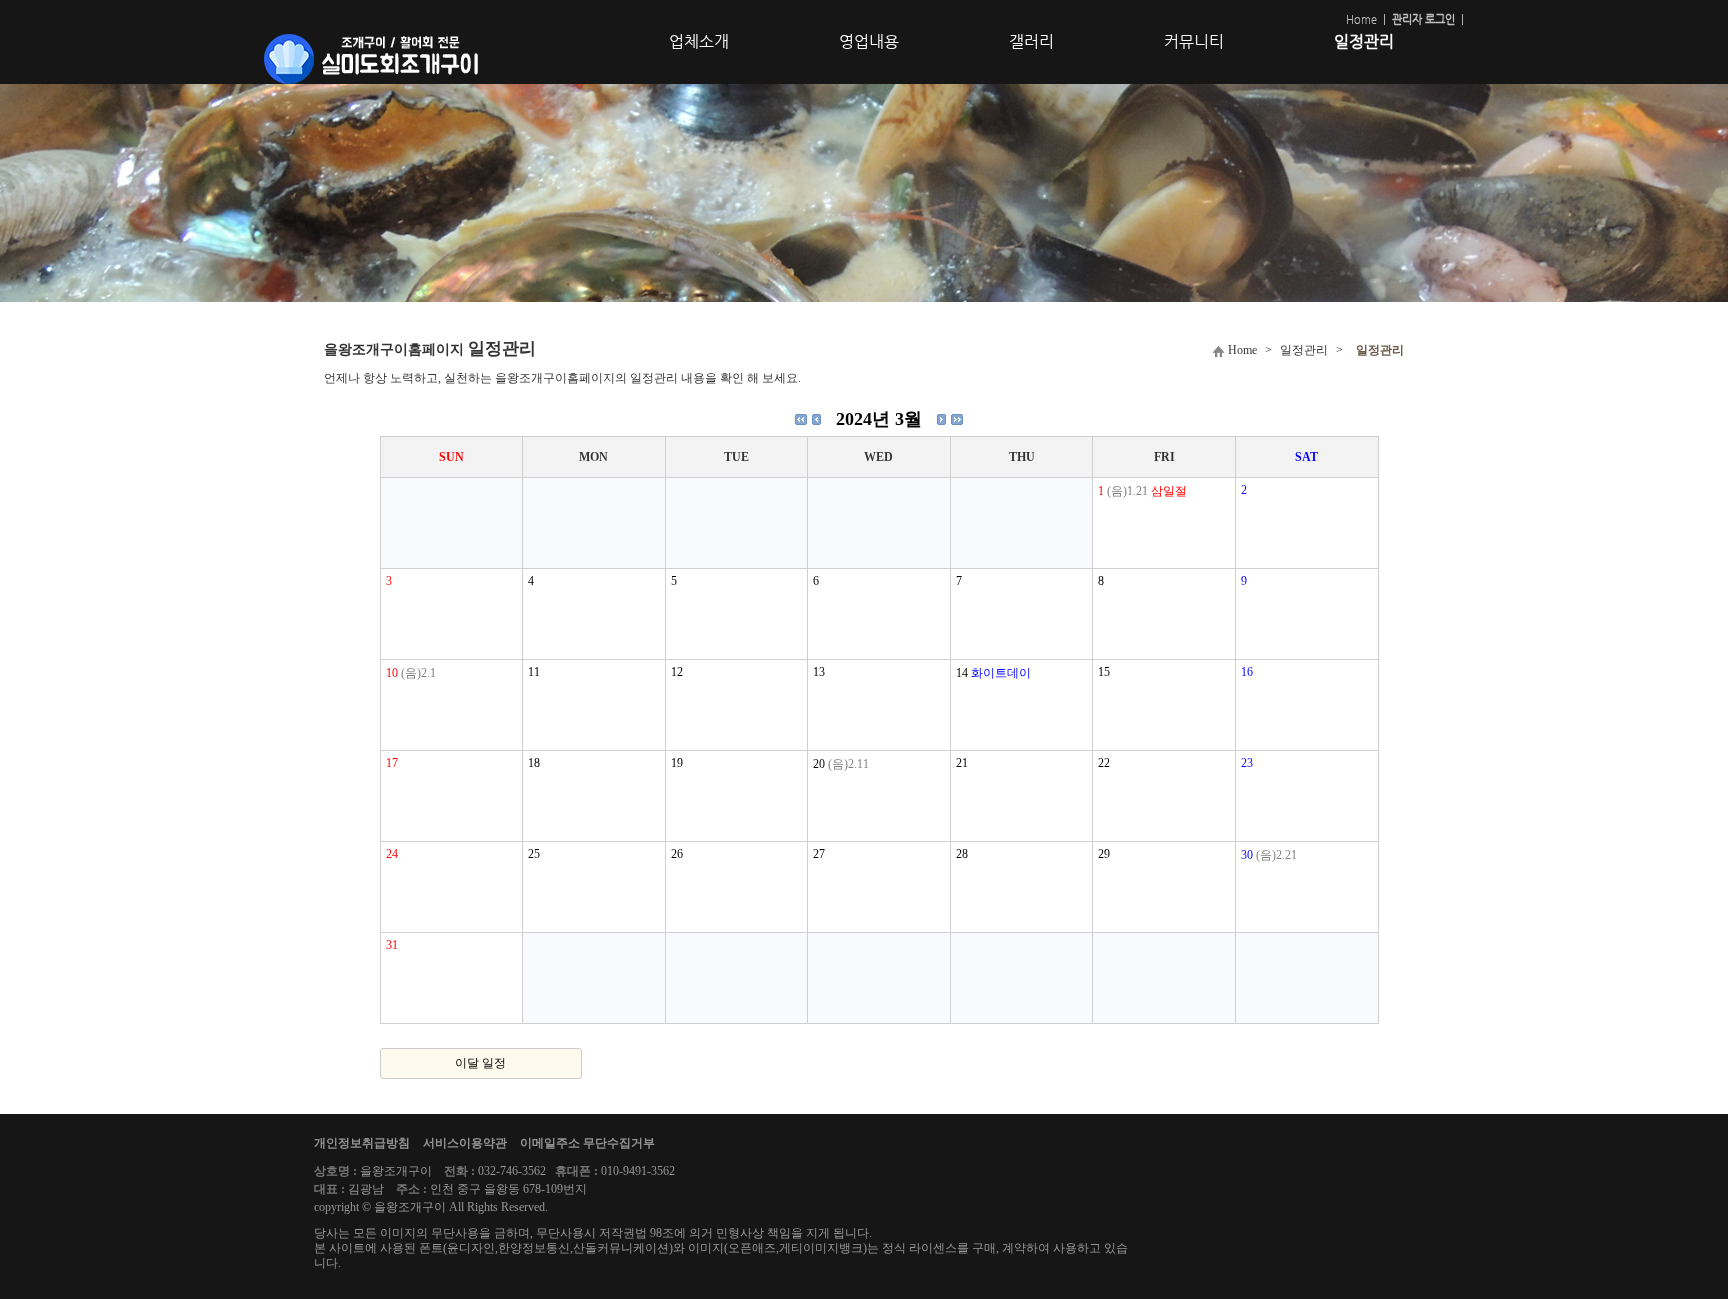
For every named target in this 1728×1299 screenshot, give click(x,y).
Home (1361, 19)
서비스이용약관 (465, 1143)
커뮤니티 (1194, 41)
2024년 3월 (879, 419)
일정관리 (1364, 41)
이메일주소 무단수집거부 (587, 1143)
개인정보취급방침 (362, 1143)
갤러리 (1031, 41)
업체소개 (699, 41)
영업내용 (869, 41)
